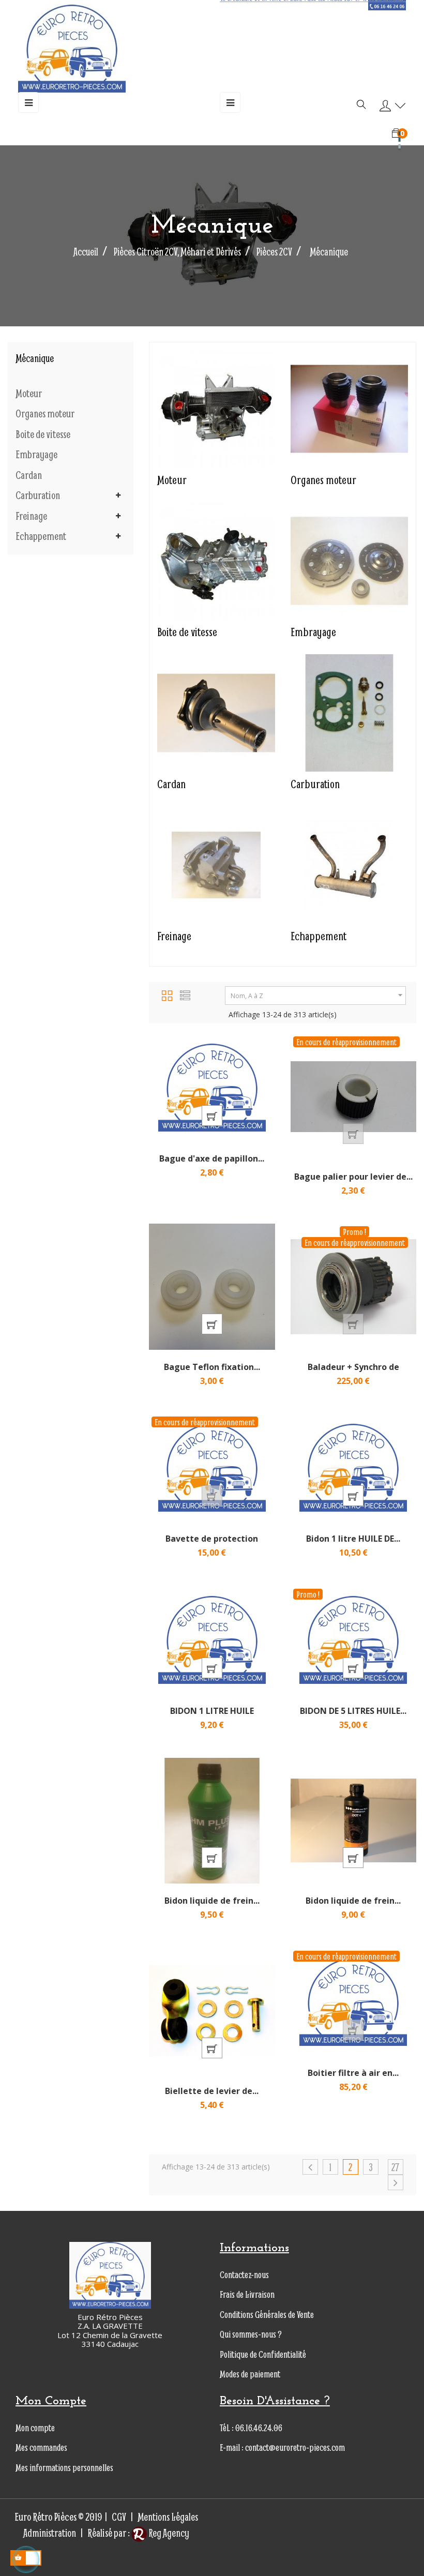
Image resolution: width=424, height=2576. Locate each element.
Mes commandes (41, 2447)
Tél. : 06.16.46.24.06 (251, 2428)
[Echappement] (349, 864)
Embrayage (36, 455)
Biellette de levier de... (212, 2091)
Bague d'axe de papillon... (212, 1158)
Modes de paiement (250, 2374)
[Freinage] (216, 864)
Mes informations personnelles (64, 2468)
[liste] (185, 994)
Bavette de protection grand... (212, 1544)
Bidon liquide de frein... (212, 1901)
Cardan (29, 475)
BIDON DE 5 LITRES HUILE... (353, 1711)
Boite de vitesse (43, 434)
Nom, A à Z (318, 995)
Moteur (29, 394)
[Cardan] (216, 712)
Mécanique (35, 358)
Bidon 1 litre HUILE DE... (353, 1539)
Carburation (38, 495)
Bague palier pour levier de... (353, 1177)
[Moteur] (216, 407)
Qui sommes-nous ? (251, 2334)
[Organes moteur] (349, 407)
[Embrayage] (349, 559)
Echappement (41, 536)
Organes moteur (45, 414)
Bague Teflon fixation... (212, 1367)
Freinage (31, 516)
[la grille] (167, 994)
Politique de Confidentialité (263, 2354)
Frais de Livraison (247, 2294)
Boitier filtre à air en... (353, 2073)
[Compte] (390, 106)
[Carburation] (349, 712)
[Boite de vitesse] (216, 559)
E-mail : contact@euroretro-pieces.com (282, 2447)
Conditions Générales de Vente (267, 2315)
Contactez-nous (244, 2275)
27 (395, 2167)
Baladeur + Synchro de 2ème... (353, 1372)
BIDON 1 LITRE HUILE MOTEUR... (212, 1716)
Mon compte (35, 2428)
